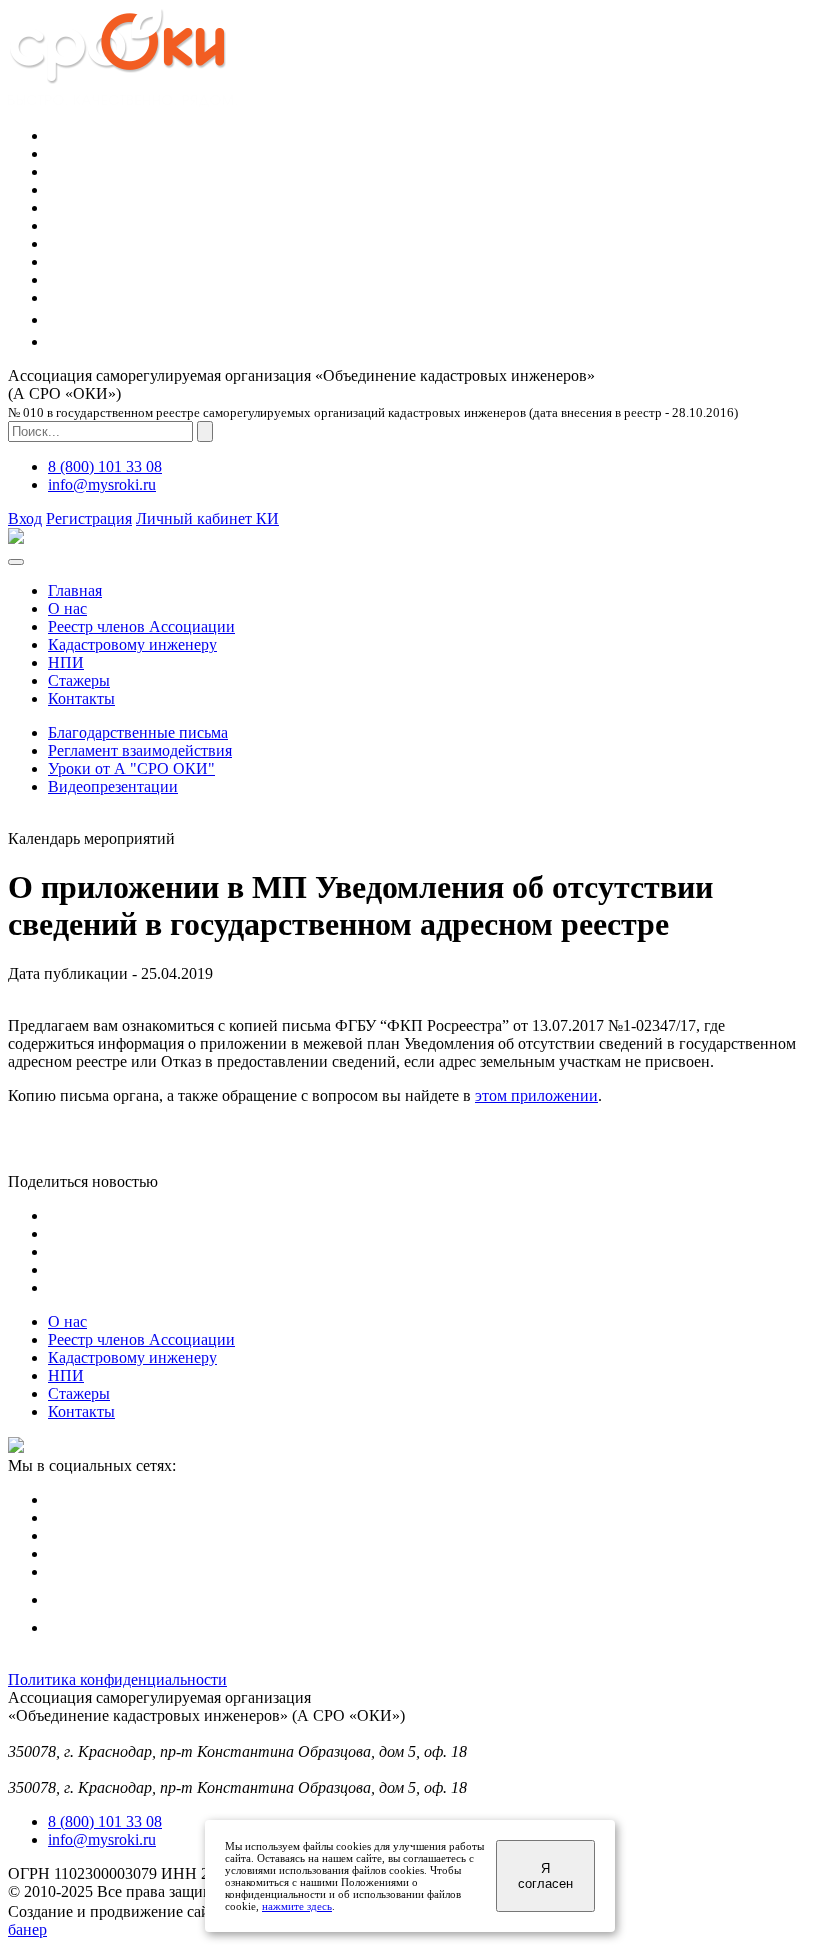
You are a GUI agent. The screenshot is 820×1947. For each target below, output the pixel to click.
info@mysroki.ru (102, 484)
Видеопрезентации (113, 786)
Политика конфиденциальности (117, 1679)
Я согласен (545, 1876)
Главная (75, 590)
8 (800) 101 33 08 (105, 466)
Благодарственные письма (138, 732)
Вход (25, 518)
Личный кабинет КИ (207, 518)
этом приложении (536, 1095)
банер (27, 1929)
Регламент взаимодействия (140, 750)
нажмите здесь (297, 1906)
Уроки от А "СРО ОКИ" (131, 768)
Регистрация (89, 518)
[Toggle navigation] (16, 562)
